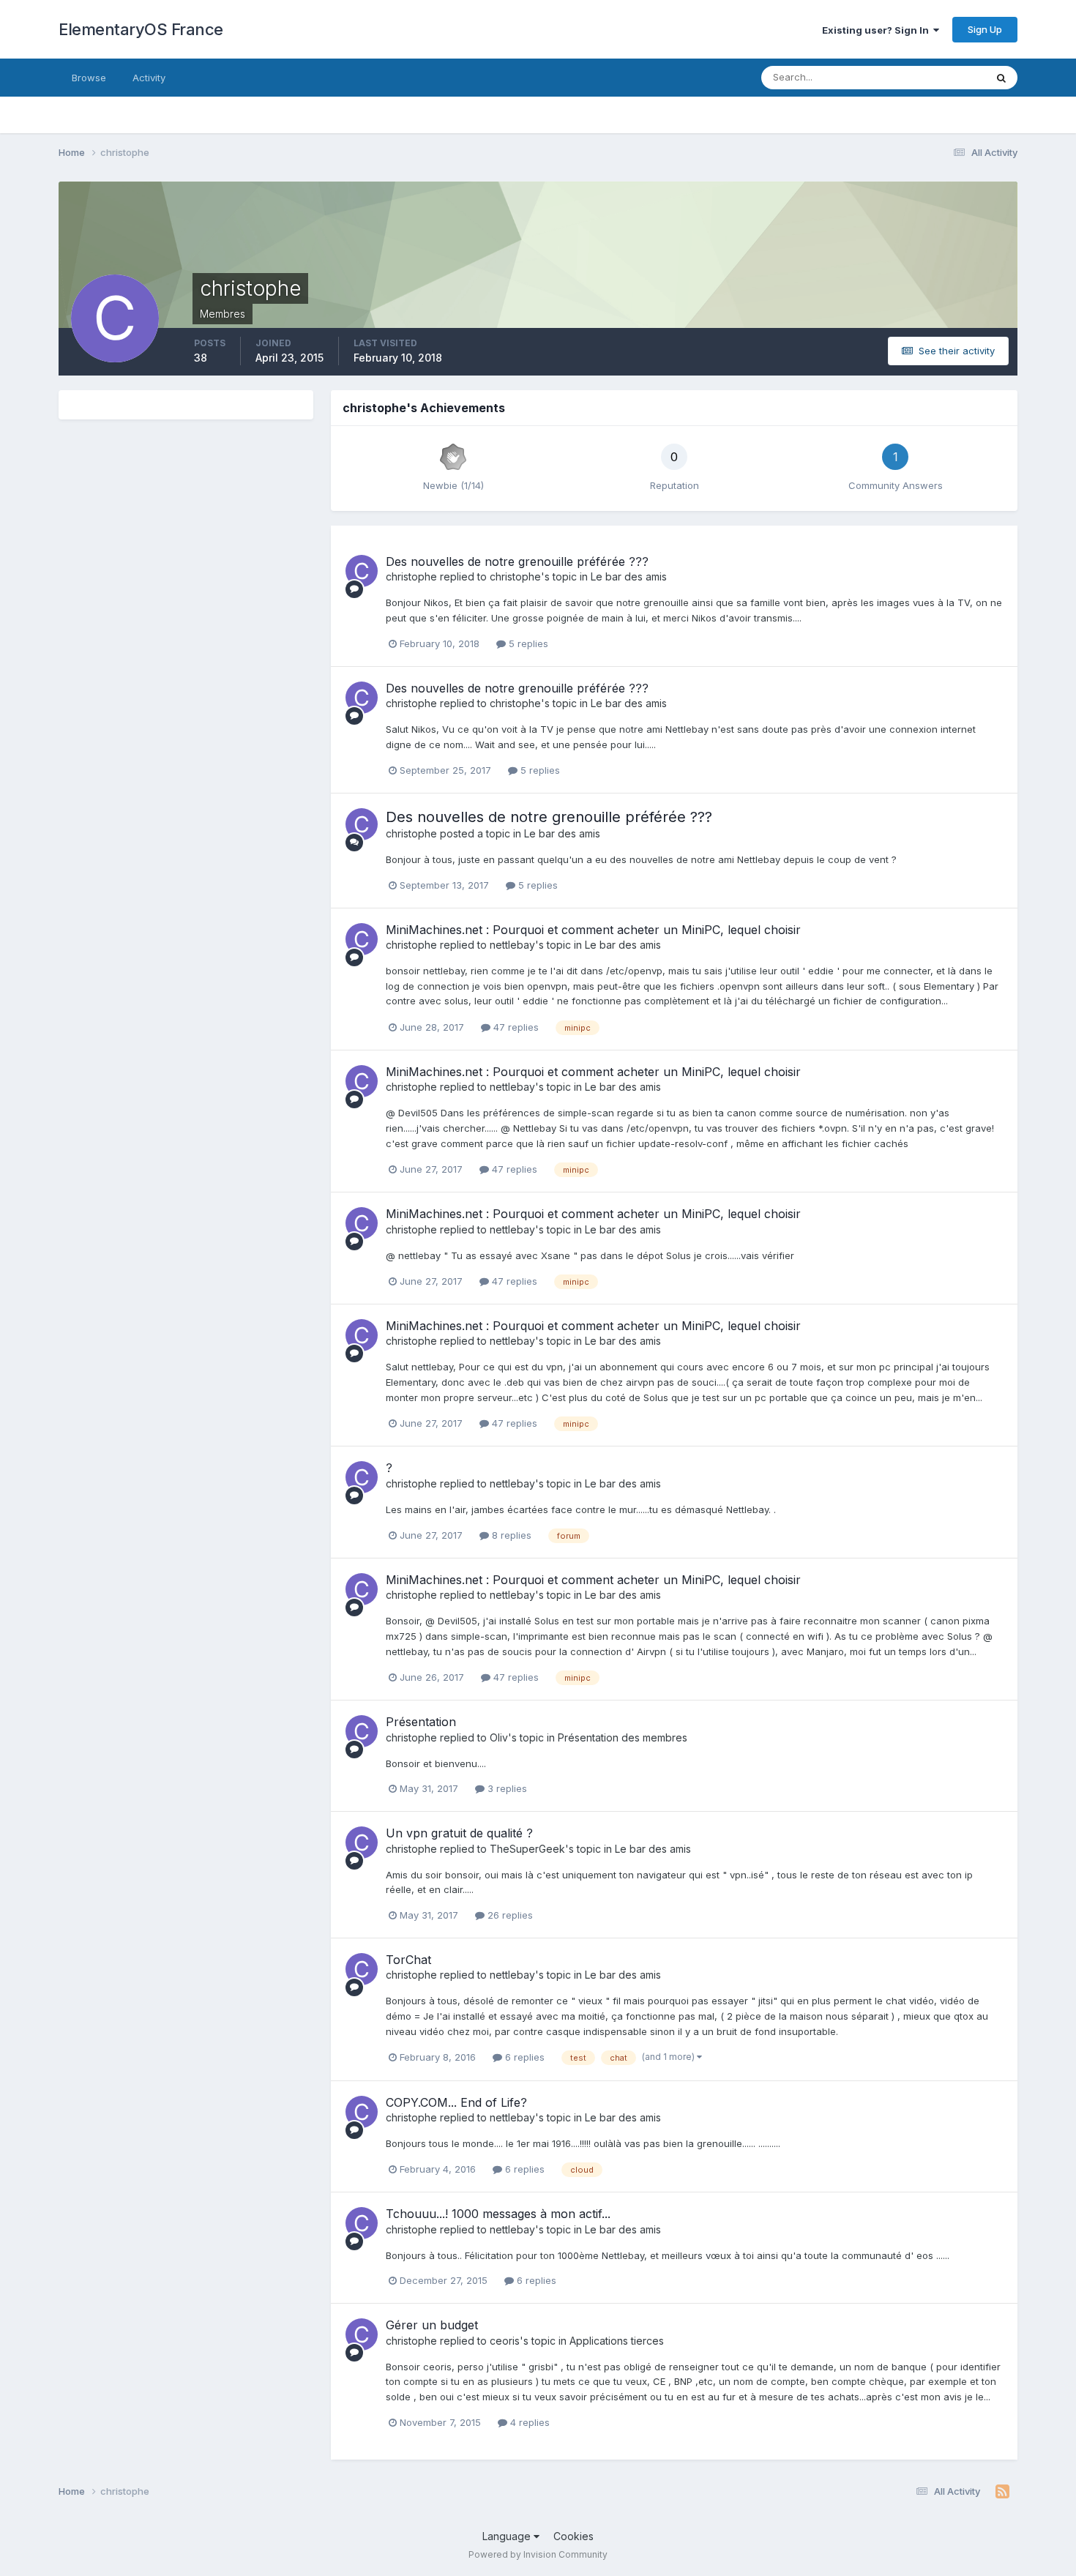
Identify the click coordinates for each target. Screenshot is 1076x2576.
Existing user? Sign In (878, 30)
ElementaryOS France (141, 29)
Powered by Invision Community (538, 2554)
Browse (89, 78)
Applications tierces (617, 2341)
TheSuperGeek (527, 1849)
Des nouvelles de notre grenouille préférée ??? (517, 561)
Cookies (574, 2536)
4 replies (528, 2422)
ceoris (505, 2341)
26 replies (509, 1915)
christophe (411, 576)
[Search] (1001, 78)
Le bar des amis (629, 576)
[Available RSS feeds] (1002, 2492)
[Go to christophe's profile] (362, 571)
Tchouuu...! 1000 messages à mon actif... (498, 2214)
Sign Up (985, 29)
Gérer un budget (432, 2325)
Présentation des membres (623, 1737)
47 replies (515, 1027)
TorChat (408, 1960)
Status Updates (932, 77)
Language (508, 2536)
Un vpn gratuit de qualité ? (459, 1833)
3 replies (506, 1788)
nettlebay (512, 945)
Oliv (499, 1737)
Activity (149, 78)
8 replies (510, 1535)
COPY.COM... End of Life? (456, 2102)
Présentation (421, 1722)
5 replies (527, 643)
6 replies (523, 2057)
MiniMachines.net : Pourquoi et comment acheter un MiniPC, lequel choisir (593, 930)
